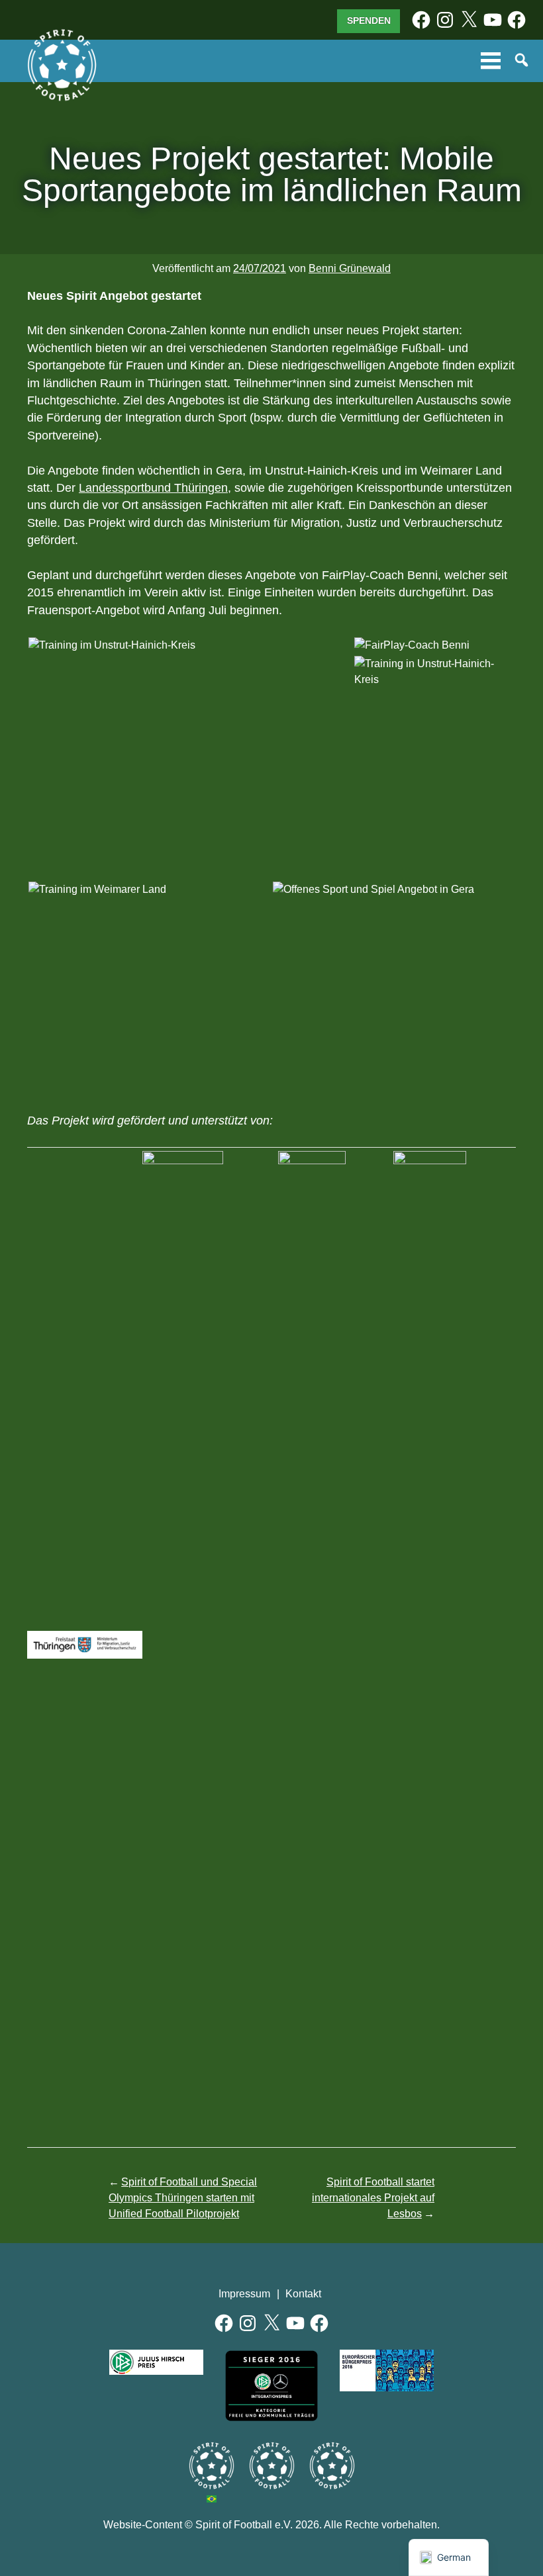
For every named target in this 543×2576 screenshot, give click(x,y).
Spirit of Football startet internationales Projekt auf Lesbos (373, 2198)
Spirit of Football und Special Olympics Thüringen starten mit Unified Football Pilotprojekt (183, 2198)
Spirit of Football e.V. (62, 66)
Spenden (369, 21)
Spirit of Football (272, 2466)
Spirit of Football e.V (332, 2466)
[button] (190, 645)
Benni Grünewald (350, 268)
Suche (522, 61)
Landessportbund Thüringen (153, 488)
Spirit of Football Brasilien (212, 2466)
